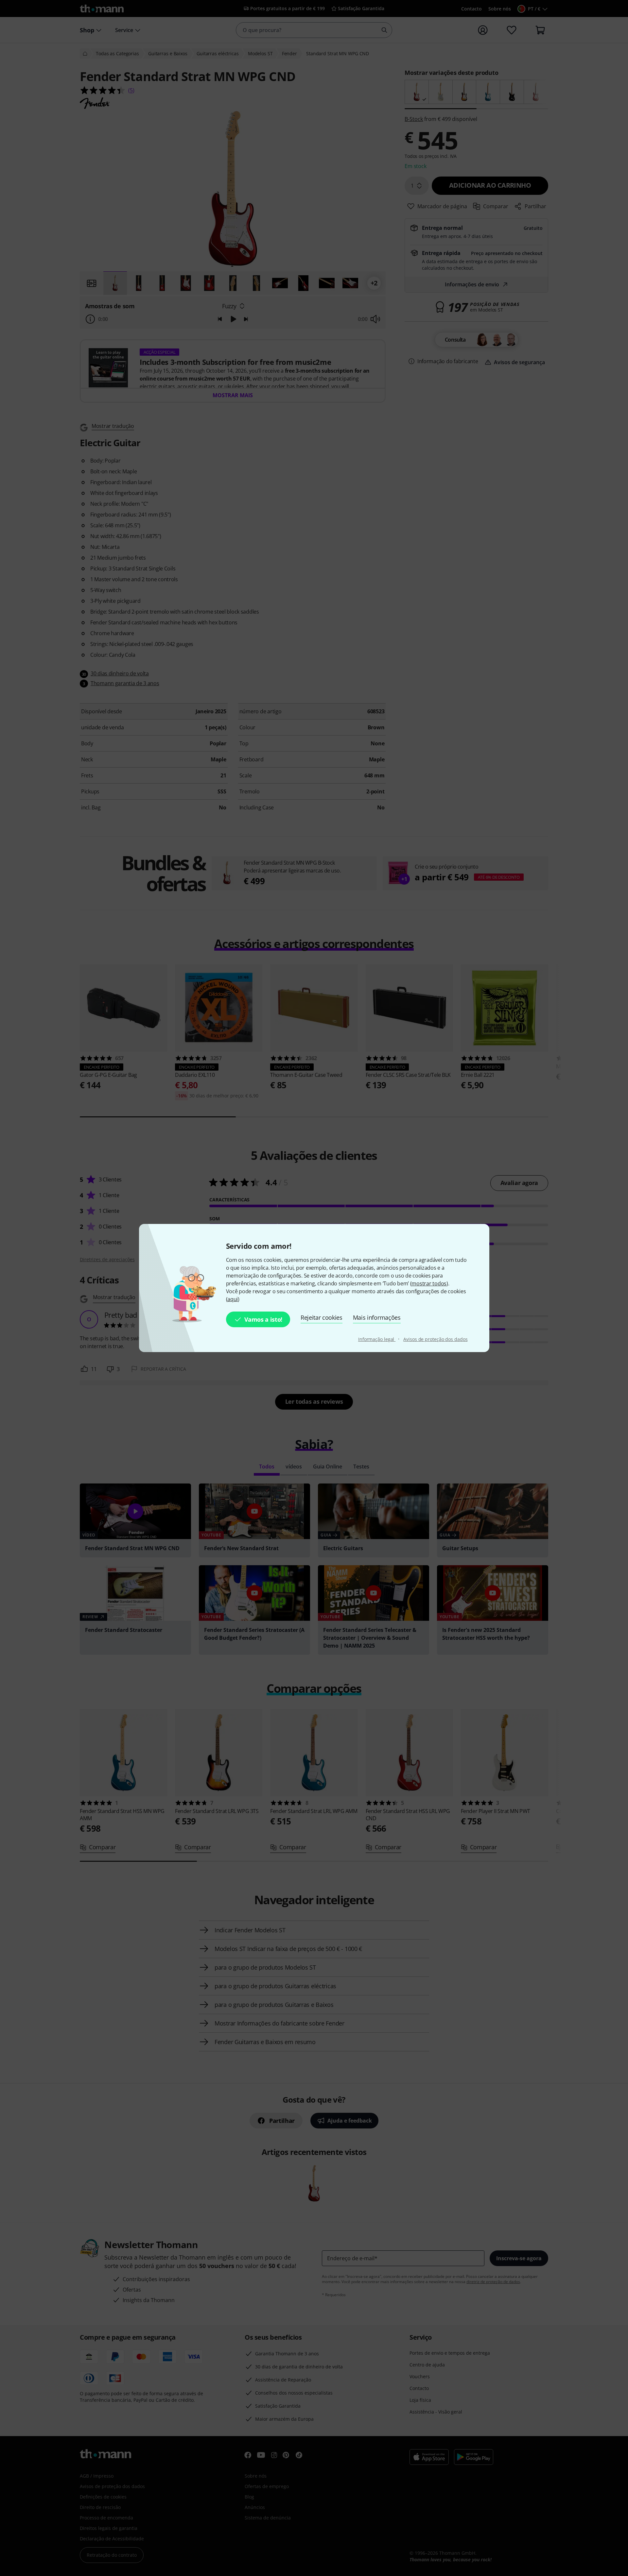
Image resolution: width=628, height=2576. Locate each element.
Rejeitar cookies (322, 1317)
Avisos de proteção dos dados (435, 1339)
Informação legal (377, 1339)
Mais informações (377, 1317)
